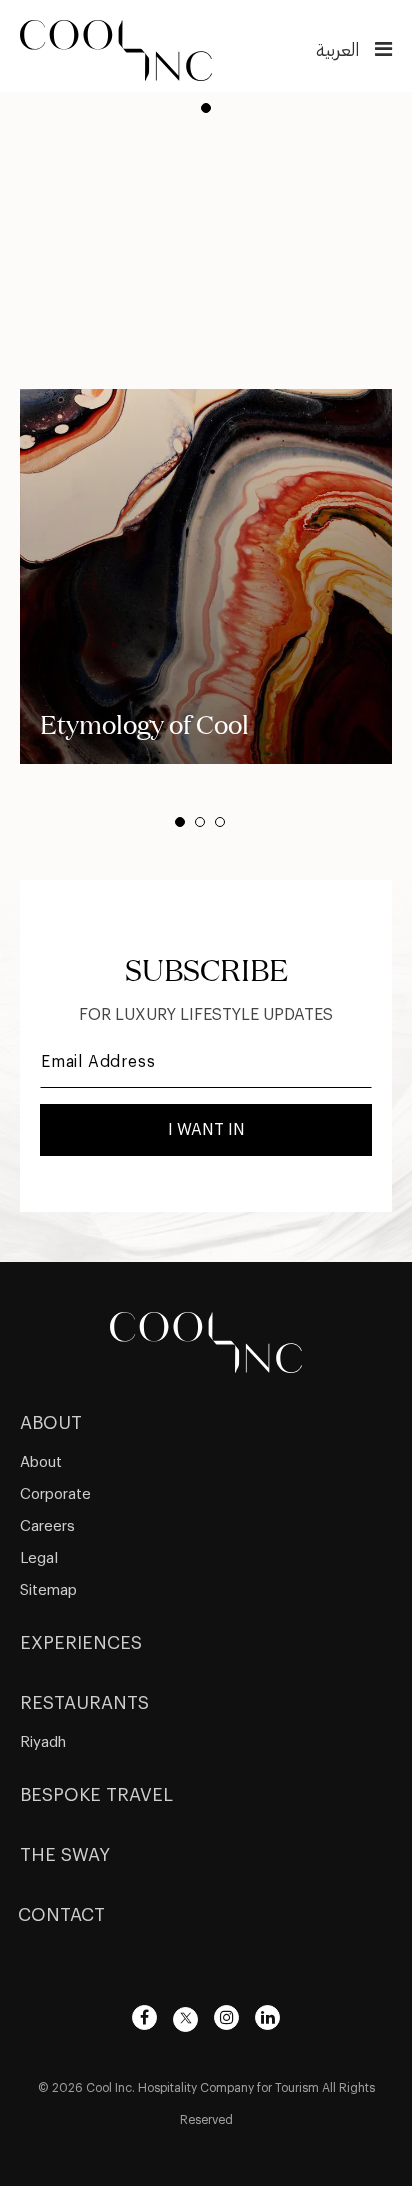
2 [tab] (200, 822)
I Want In (206, 1130)
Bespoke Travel (96, 1795)
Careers (47, 1526)
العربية (337, 50)
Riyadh (43, 1742)
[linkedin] (267, 2017)
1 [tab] (206, 108)
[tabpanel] (206, 576)
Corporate (55, 1494)
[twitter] (185, 2019)
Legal (39, 1558)
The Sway (65, 1855)
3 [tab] (220, 822)
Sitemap (48, 1590)
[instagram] (226, 2017)
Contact (61, 1915)
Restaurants (84, 1703)
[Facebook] (144, 2017)
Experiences (81, 1643)
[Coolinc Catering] (116, 48)
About (51, 1423)
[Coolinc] (206, 1339)
